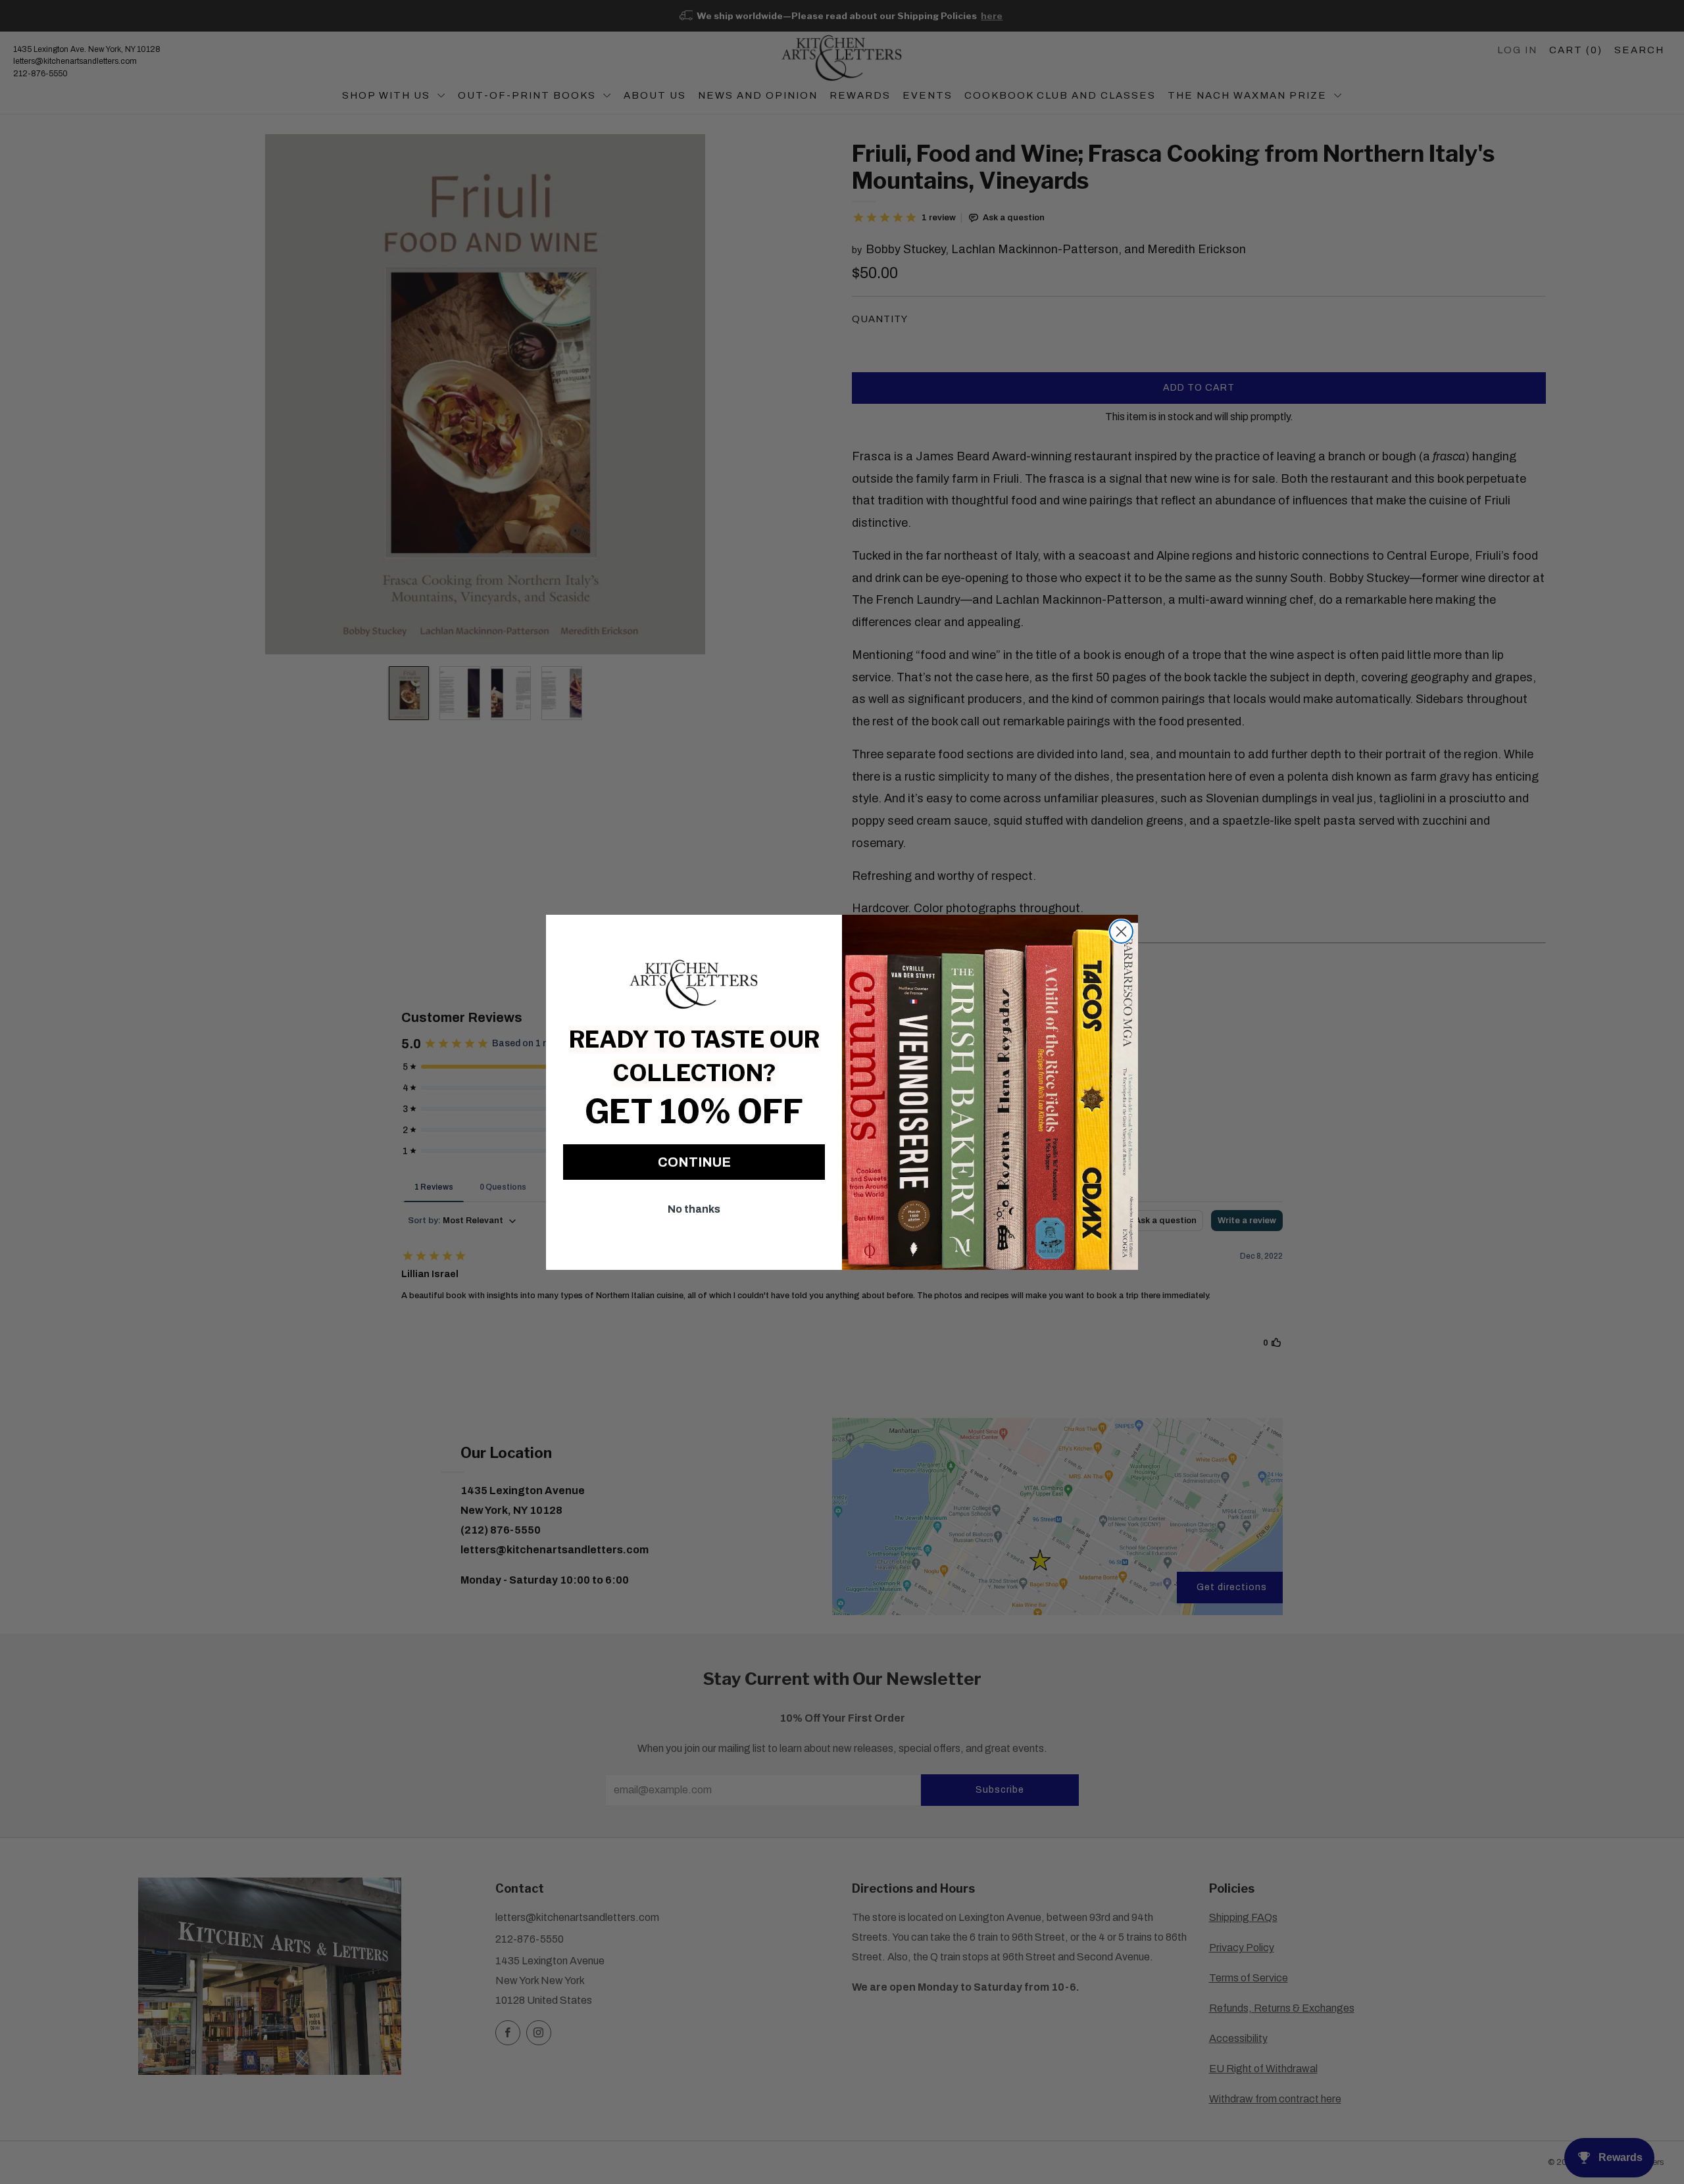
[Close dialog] (1121, 932)
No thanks (694, 1209)
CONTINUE (694, 1162)
